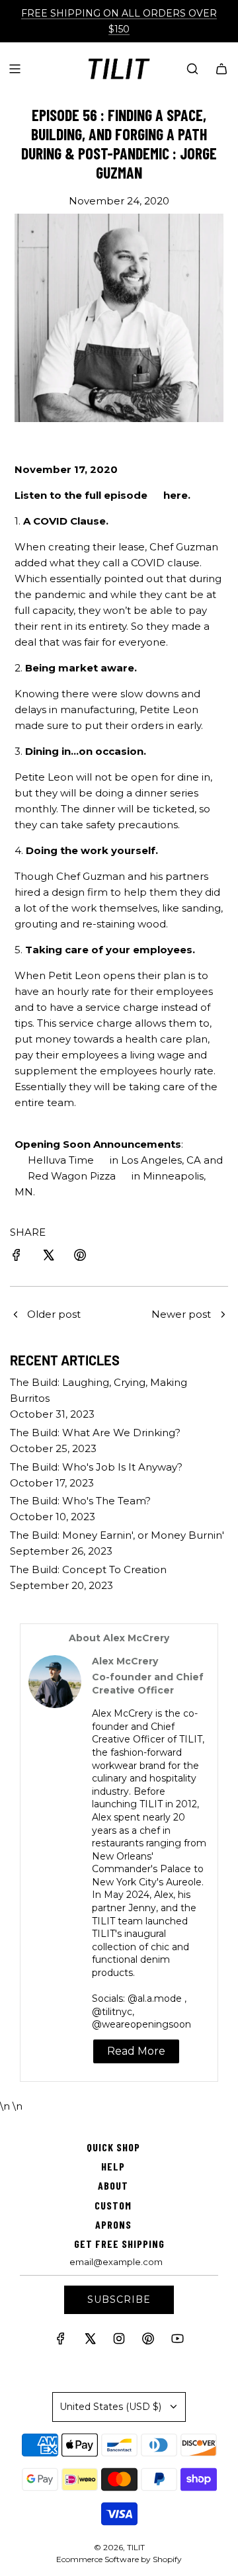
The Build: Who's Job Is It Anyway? (96, 1467)
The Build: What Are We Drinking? (95, 1433)
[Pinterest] (148, 2341)
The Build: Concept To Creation (88, 1569)
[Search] (192, 69)
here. (177, 495)
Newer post (181, 1314)
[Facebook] (61, 2341)
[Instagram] (119, 2341)
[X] (90, 2341)
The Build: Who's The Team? (80, 1501)
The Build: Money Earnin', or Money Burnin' (117, 1535)
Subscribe (119, 2299)
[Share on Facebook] (17, 1257)
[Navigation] (15, 69)
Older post (54, 1314)
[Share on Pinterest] (80, 1257)
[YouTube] (177, 2341)
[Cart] (221, 69)
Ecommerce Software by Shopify (119, 2559)
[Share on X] (48, 1257)
